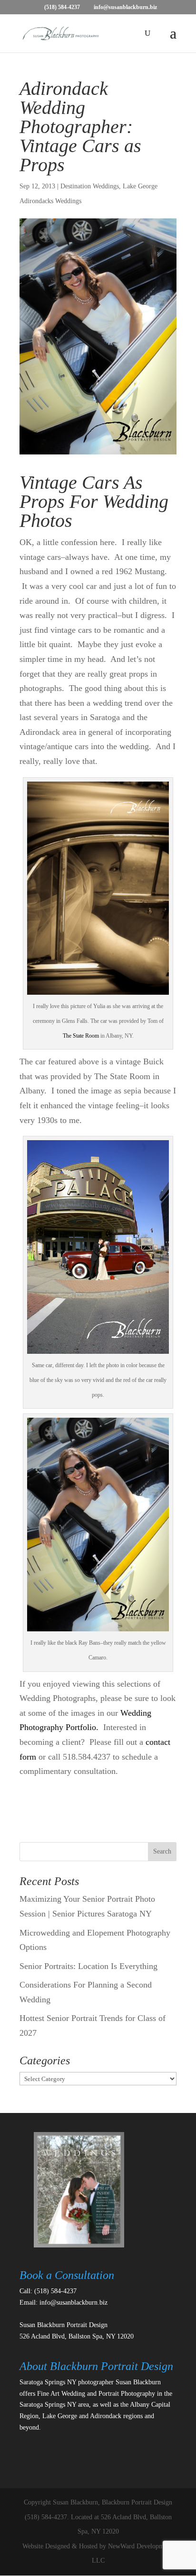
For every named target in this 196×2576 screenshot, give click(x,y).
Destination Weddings (90, 186)
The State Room (81, 1036)
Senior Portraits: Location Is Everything (88, 1966)
